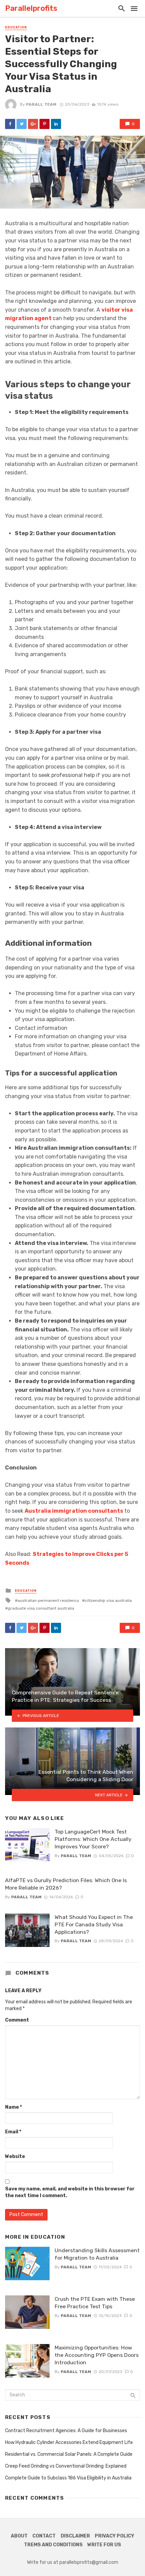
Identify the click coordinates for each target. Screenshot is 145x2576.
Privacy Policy (114, 2536)
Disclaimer (75, 2536)
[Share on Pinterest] (45, 124)
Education (16, 27)
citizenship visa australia (108, 1601)
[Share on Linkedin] (56, 124)
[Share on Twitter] (22, 124)
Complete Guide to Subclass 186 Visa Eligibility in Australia (68, 2478)
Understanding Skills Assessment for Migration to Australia (97, 2254)
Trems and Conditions (53, 2545)
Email (13, 2132)
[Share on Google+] (33, 124)
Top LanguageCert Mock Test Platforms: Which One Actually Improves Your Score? (93, 1839)
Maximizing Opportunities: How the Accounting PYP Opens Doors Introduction (97, 2355)
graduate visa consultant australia (41, 1608)
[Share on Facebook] (10, 124)
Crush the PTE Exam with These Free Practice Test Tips (95, 2303)
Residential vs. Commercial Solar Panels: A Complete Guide (69, 2454)
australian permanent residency (48, 1601)
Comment (17, 2020)
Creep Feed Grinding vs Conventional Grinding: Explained (66, 2466)
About (19, 2536)
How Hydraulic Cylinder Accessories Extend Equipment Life (69, 2442)
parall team (41, 104)
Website (15, 2156)
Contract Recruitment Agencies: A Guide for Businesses (66, 2431)
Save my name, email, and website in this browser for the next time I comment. (70, 2192)
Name (13, 2107)
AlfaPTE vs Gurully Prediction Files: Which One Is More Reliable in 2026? (66, 1884)
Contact (44, 2536)
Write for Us (104, 2545)
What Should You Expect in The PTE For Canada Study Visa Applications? (94, 1924)
